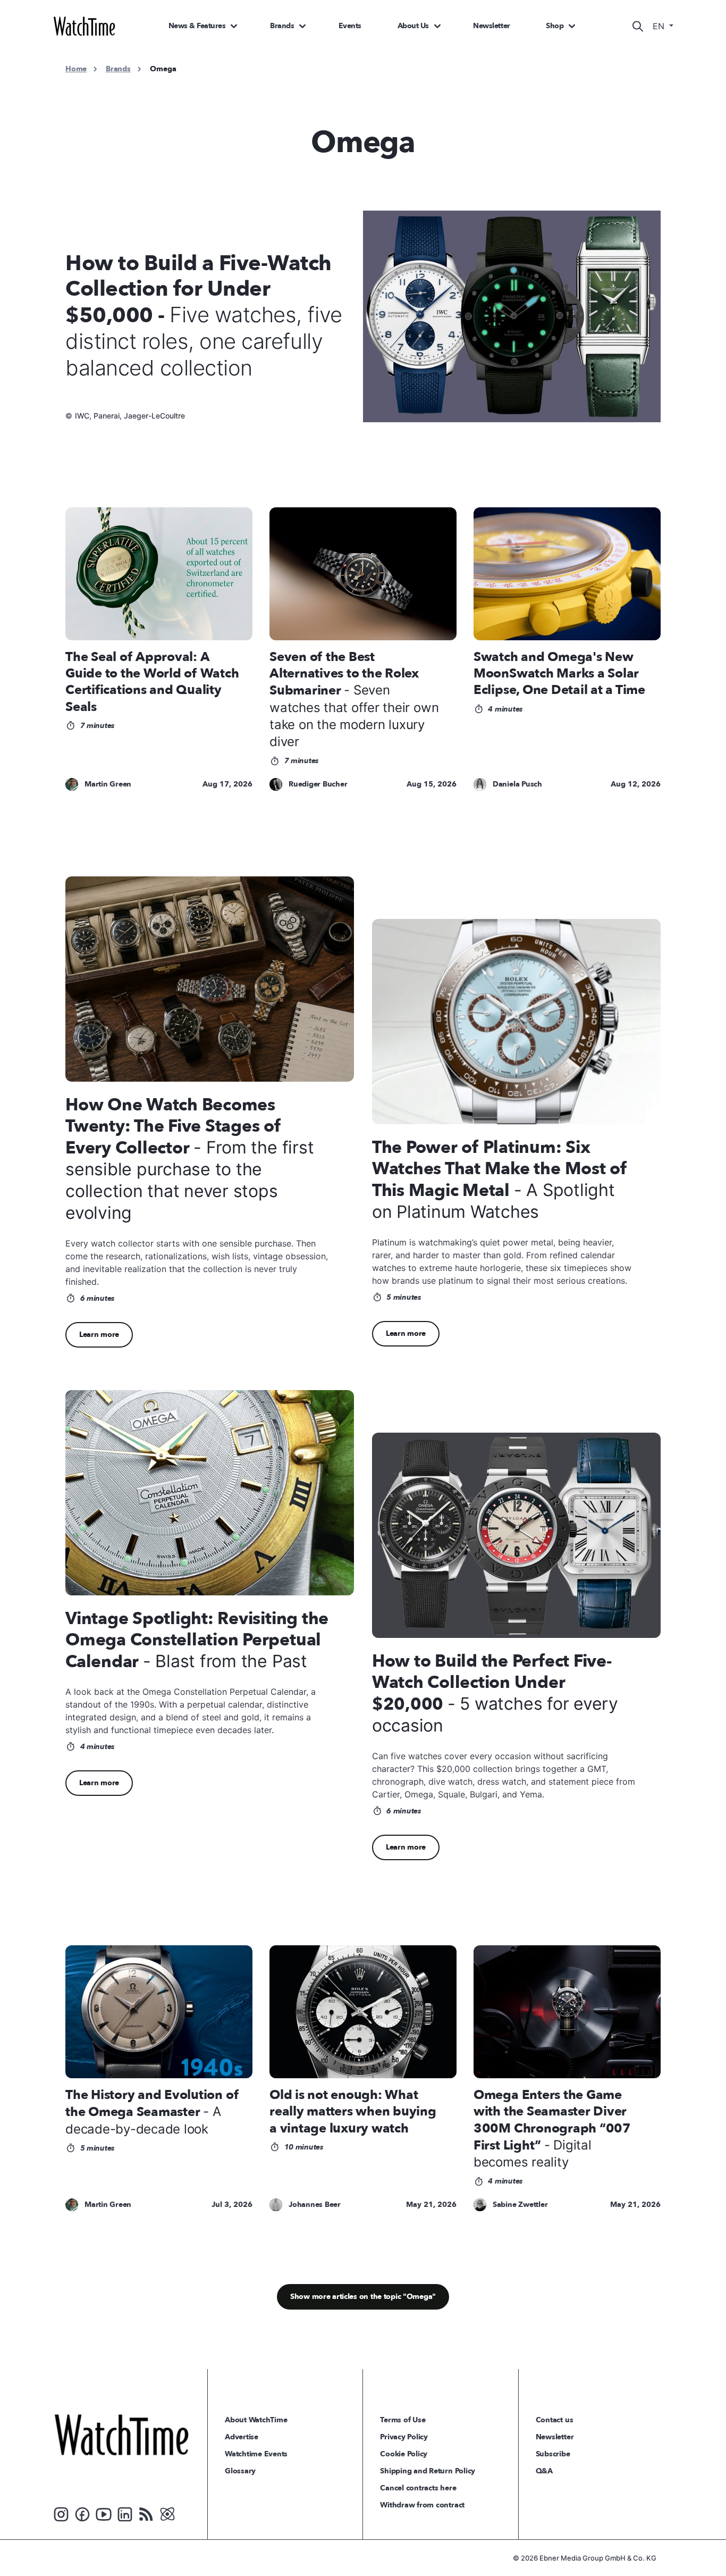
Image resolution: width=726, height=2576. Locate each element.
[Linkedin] (125, 2514)
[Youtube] (104, 2514)
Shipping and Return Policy (428, 2471)
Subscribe (553, 2454)
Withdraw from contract (422, 2505)
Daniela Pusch (517, 784)
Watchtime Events (256, 2454)
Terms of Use (403, 2420)
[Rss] (146, 2514)
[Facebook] (82, 2514)
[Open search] (638, 26)
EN (660, 26)
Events (350, 26)
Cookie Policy (404, 2454)
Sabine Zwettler (520, 2205)
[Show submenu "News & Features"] (234, 26)
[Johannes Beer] (276, 2205)
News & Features (197, 26)
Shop (555, 26)
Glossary (240, 2471)
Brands (282, 26)
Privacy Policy (404, 2437)
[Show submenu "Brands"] (302, 26)
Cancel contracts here (418, 2488)
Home (76, 69)
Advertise (242, 2437)
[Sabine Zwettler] (480, 2205)
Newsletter (491, 26)
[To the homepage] (121, 2435)
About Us (413, 26)
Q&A (544, 2471)
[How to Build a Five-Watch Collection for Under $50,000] (518, 316)
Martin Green (108, 784)
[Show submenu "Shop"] (572, 26)
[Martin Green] (72, 785)
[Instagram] (61, 2514)
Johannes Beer (315, 2205)
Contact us (555, 2420)
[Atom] (167, 2514)
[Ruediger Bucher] (276, 785)
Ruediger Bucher (318, 784)
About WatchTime (256, 2420)
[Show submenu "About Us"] (437, 26)
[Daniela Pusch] (480, 785)
